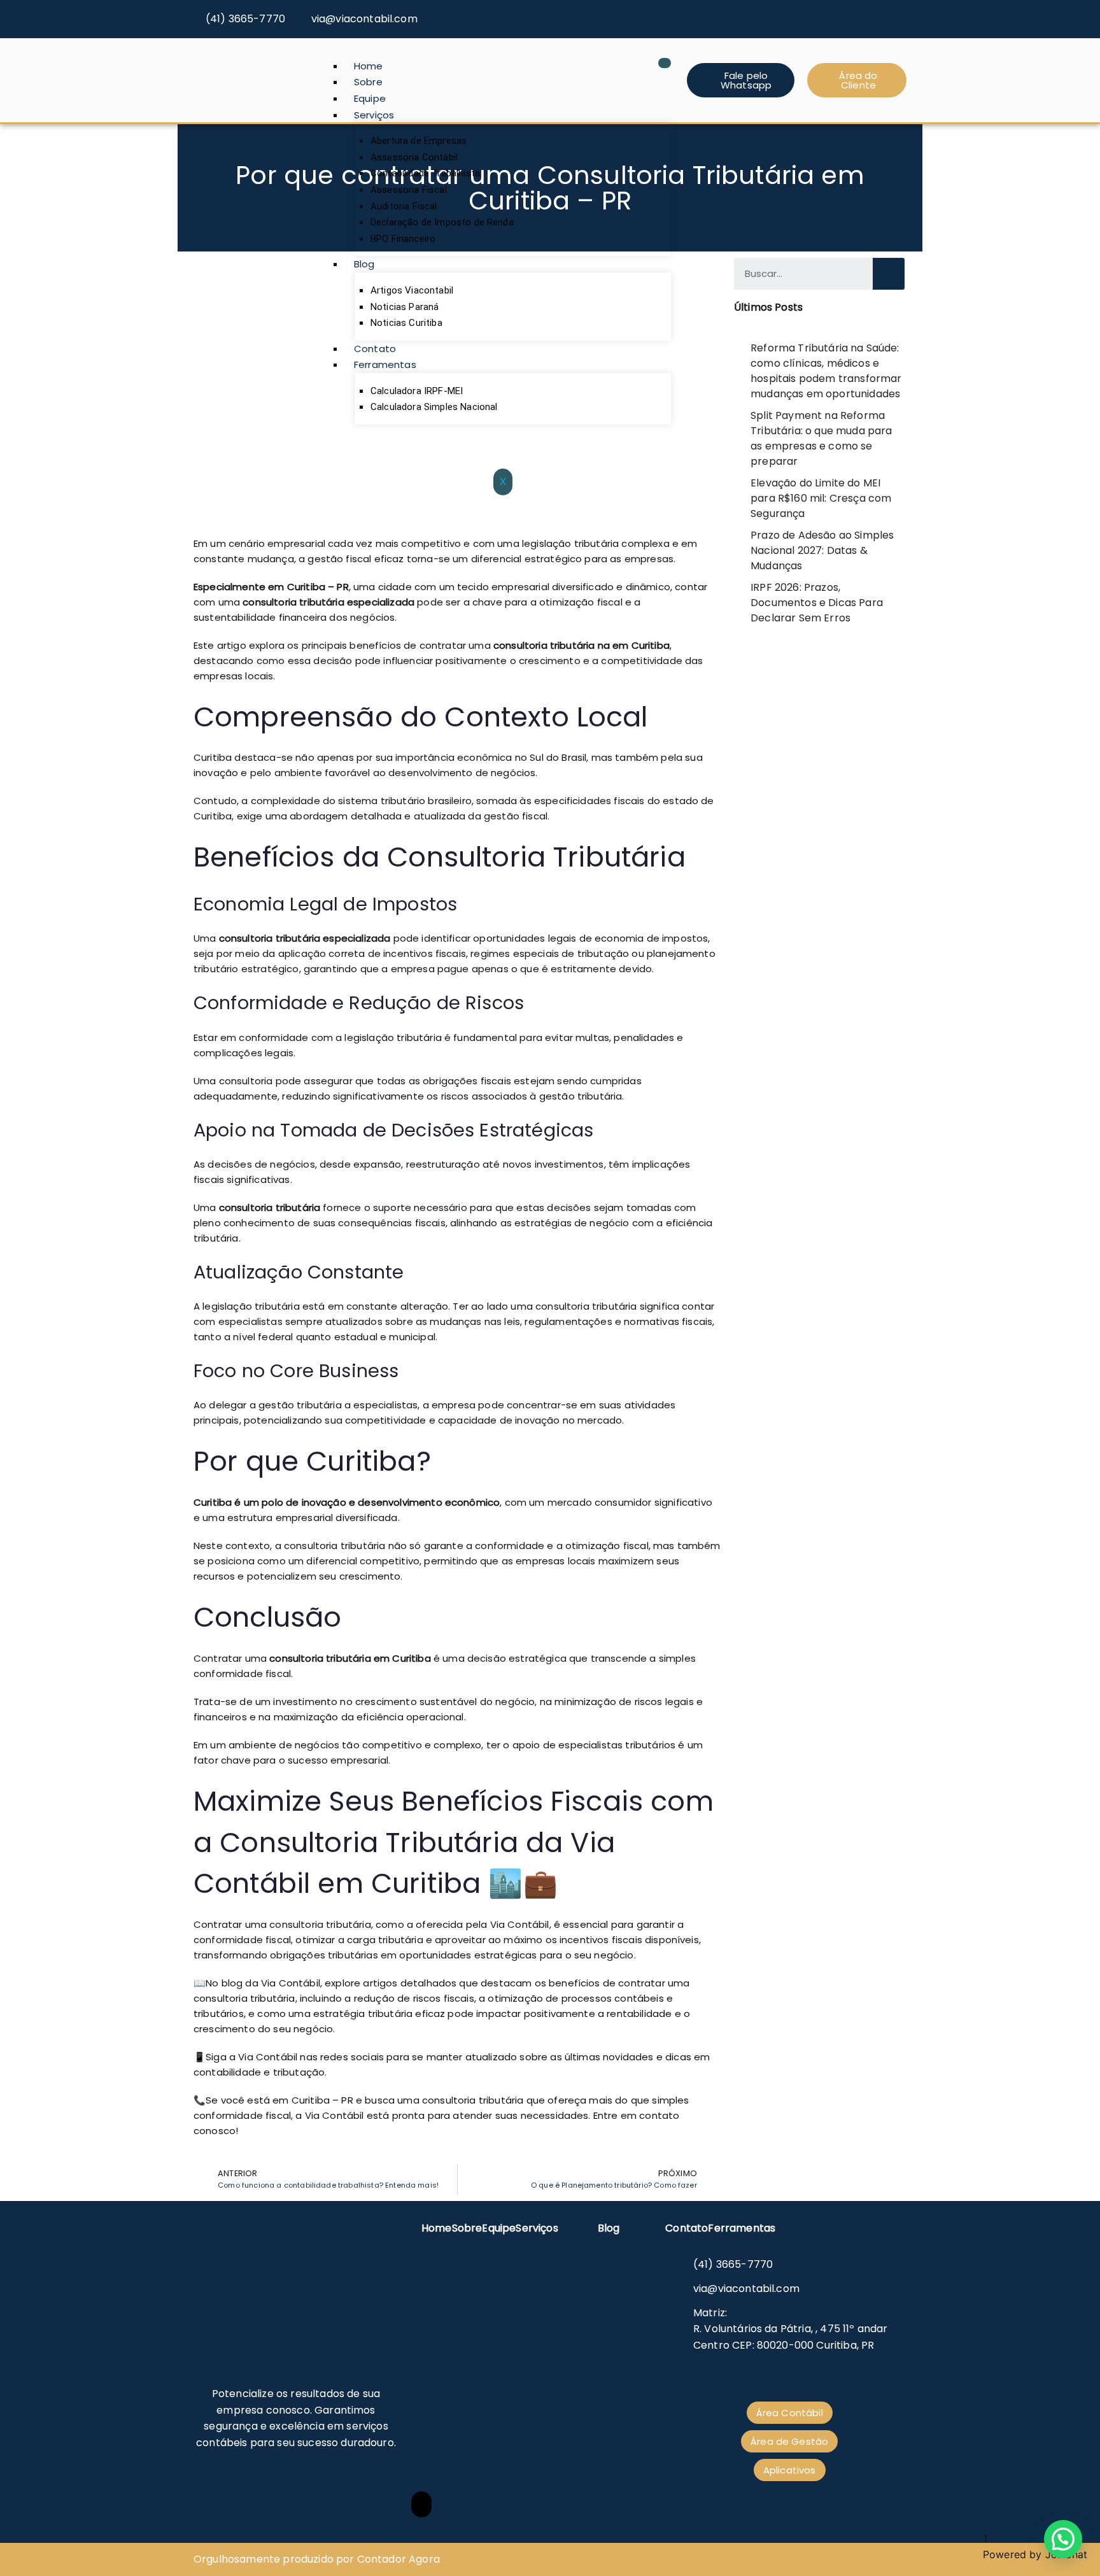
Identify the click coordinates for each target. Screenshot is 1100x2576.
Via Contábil (520, 1924)
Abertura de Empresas (419, 141)
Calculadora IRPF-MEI (417, 391)
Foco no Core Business (296, 1371)
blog (234, 1983)
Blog (364, 264)
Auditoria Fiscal (404, 206)
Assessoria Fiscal (409, 190)
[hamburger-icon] (665, 63)
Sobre (368, 82)
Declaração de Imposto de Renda (442, 222)
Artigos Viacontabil (412, 290)
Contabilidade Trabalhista (425, 173)
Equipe (370, 98)
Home (369, 66)
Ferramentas (385, 364)
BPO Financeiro (403, 239)
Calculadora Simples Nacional (434, 407)
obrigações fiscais (467, 1081)
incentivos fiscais (423, 953)
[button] (1063, 2539)
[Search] (889, 274)
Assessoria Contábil (414, 157)
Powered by (1035, 2554)
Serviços (374, 115)
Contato (375, 349)
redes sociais (352, 2057)
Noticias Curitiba (406, 323)
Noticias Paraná (405, 307)
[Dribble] (898, 14)
